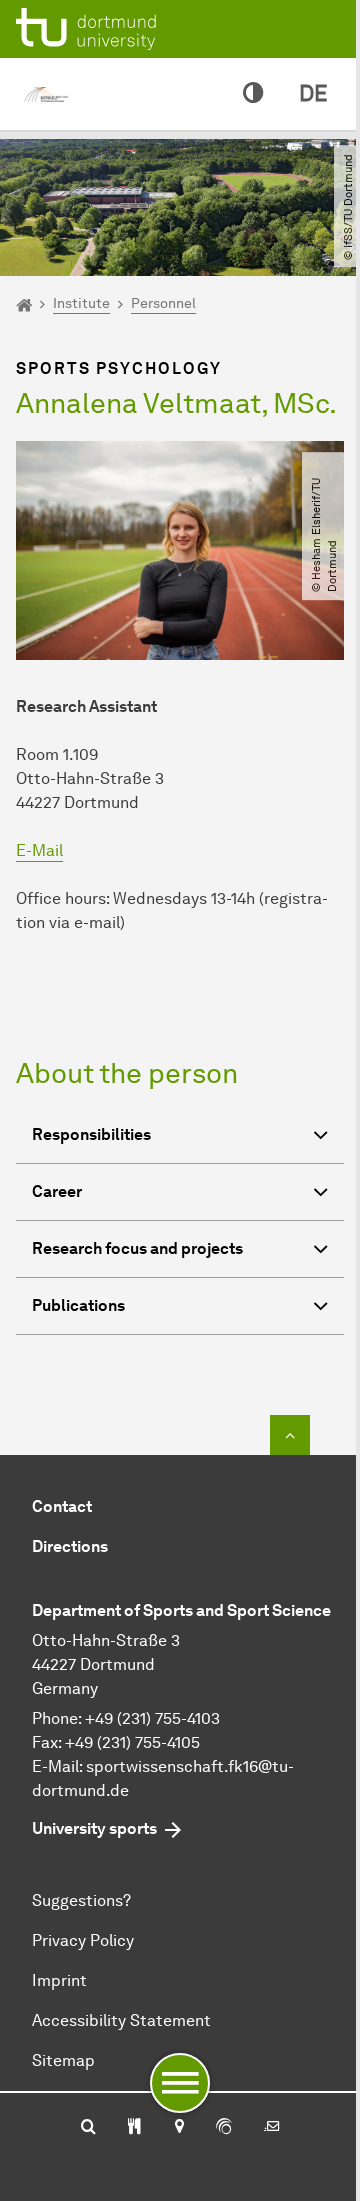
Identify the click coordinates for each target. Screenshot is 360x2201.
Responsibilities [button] (91, 1134)
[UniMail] (272, 2128)
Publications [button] (78, 1305)
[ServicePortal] (224, 2128)
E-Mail (39, 850)
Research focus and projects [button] (137, 1248)
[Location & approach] (178, 2128)
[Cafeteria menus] (134, 2128)
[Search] (88, 2128)
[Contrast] (253, 94)
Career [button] (57, 1191)
